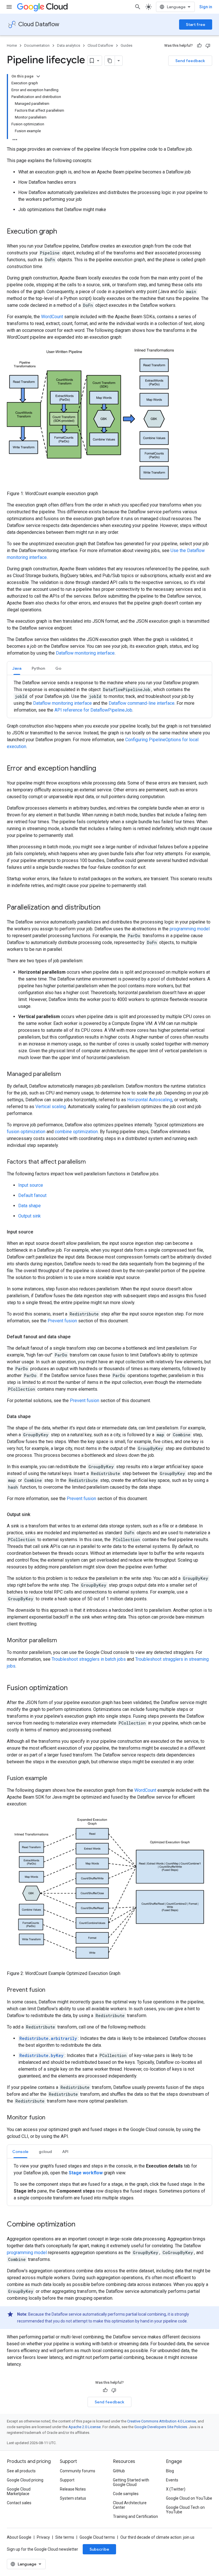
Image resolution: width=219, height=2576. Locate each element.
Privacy (43, 2537)
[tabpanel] (109, 696)
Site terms (65, 2537)
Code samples (126, 2494)
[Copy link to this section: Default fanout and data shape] (76, 1337)
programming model (190, 929)
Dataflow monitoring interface (85, 653)
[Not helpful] (208, 46)
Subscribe (99, 2549)
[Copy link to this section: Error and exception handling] (102, 769)
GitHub (119, 2471)
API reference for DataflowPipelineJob (93, 710)
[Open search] (138, 7)
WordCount (52, 317)
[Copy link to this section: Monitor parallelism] (63, 1641)
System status (73, 2498)
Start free (196, 24)
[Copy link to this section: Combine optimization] (81, 2225)
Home (12, 45)
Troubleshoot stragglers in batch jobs (89, 1659)
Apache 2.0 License (85, 2427)
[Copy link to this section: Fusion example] (53, 1779)
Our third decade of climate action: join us (157, 2537)
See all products (21, 2471)
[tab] (17, 668)
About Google (19, 2537)
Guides (126, 45)
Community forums (78, 2471)
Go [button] (58, 668)
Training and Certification (135, 2516)
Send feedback (190, 61)
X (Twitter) (176, 2489)
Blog (170, 2471)
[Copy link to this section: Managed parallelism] (67, 1074)
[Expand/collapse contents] (38, 76)
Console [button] (20, 2152)
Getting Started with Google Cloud (131, 2482)
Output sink (30, 1216)
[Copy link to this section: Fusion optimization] (73, 1688)
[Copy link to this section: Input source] (39, 1232)
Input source (31, 1185)
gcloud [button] (45, 2152)
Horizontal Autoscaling (150, 1100)
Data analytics (69, 45)
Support (67, 2480)
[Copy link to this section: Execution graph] (63, 232)
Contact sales (19, 2503)
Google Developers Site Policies (161, 2427)
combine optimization (76, 1132)
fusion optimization (26, 1132)
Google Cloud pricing (25, 2480)
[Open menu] (9, 7)
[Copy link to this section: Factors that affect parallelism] (92, 1162)
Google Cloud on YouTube (189, 2498)
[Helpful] (199, 46)
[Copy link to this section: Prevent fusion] (51, 1990)
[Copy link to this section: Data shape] (36, 1417)
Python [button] (38, 668)
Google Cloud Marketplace (19, 2491)
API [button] (65, 2152)
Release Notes (73, 2489)
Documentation (37, 45)
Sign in (206, 7)
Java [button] (17, 668)
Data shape (30, 1206)
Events (172, 2480)
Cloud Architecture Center (130, 2505)
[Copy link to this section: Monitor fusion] (51, 2118)
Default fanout (32, 1195)
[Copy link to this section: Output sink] (36, 1515)
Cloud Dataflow (39, 24)
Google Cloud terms (97, 2537)
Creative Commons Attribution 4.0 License (162, 2421)
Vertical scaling (51, 1107)
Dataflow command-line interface (142, 703)
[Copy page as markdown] (110, 61)
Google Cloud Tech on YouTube (185, 2510)
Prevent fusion (62, 1321)
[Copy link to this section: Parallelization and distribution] (106, 908)
